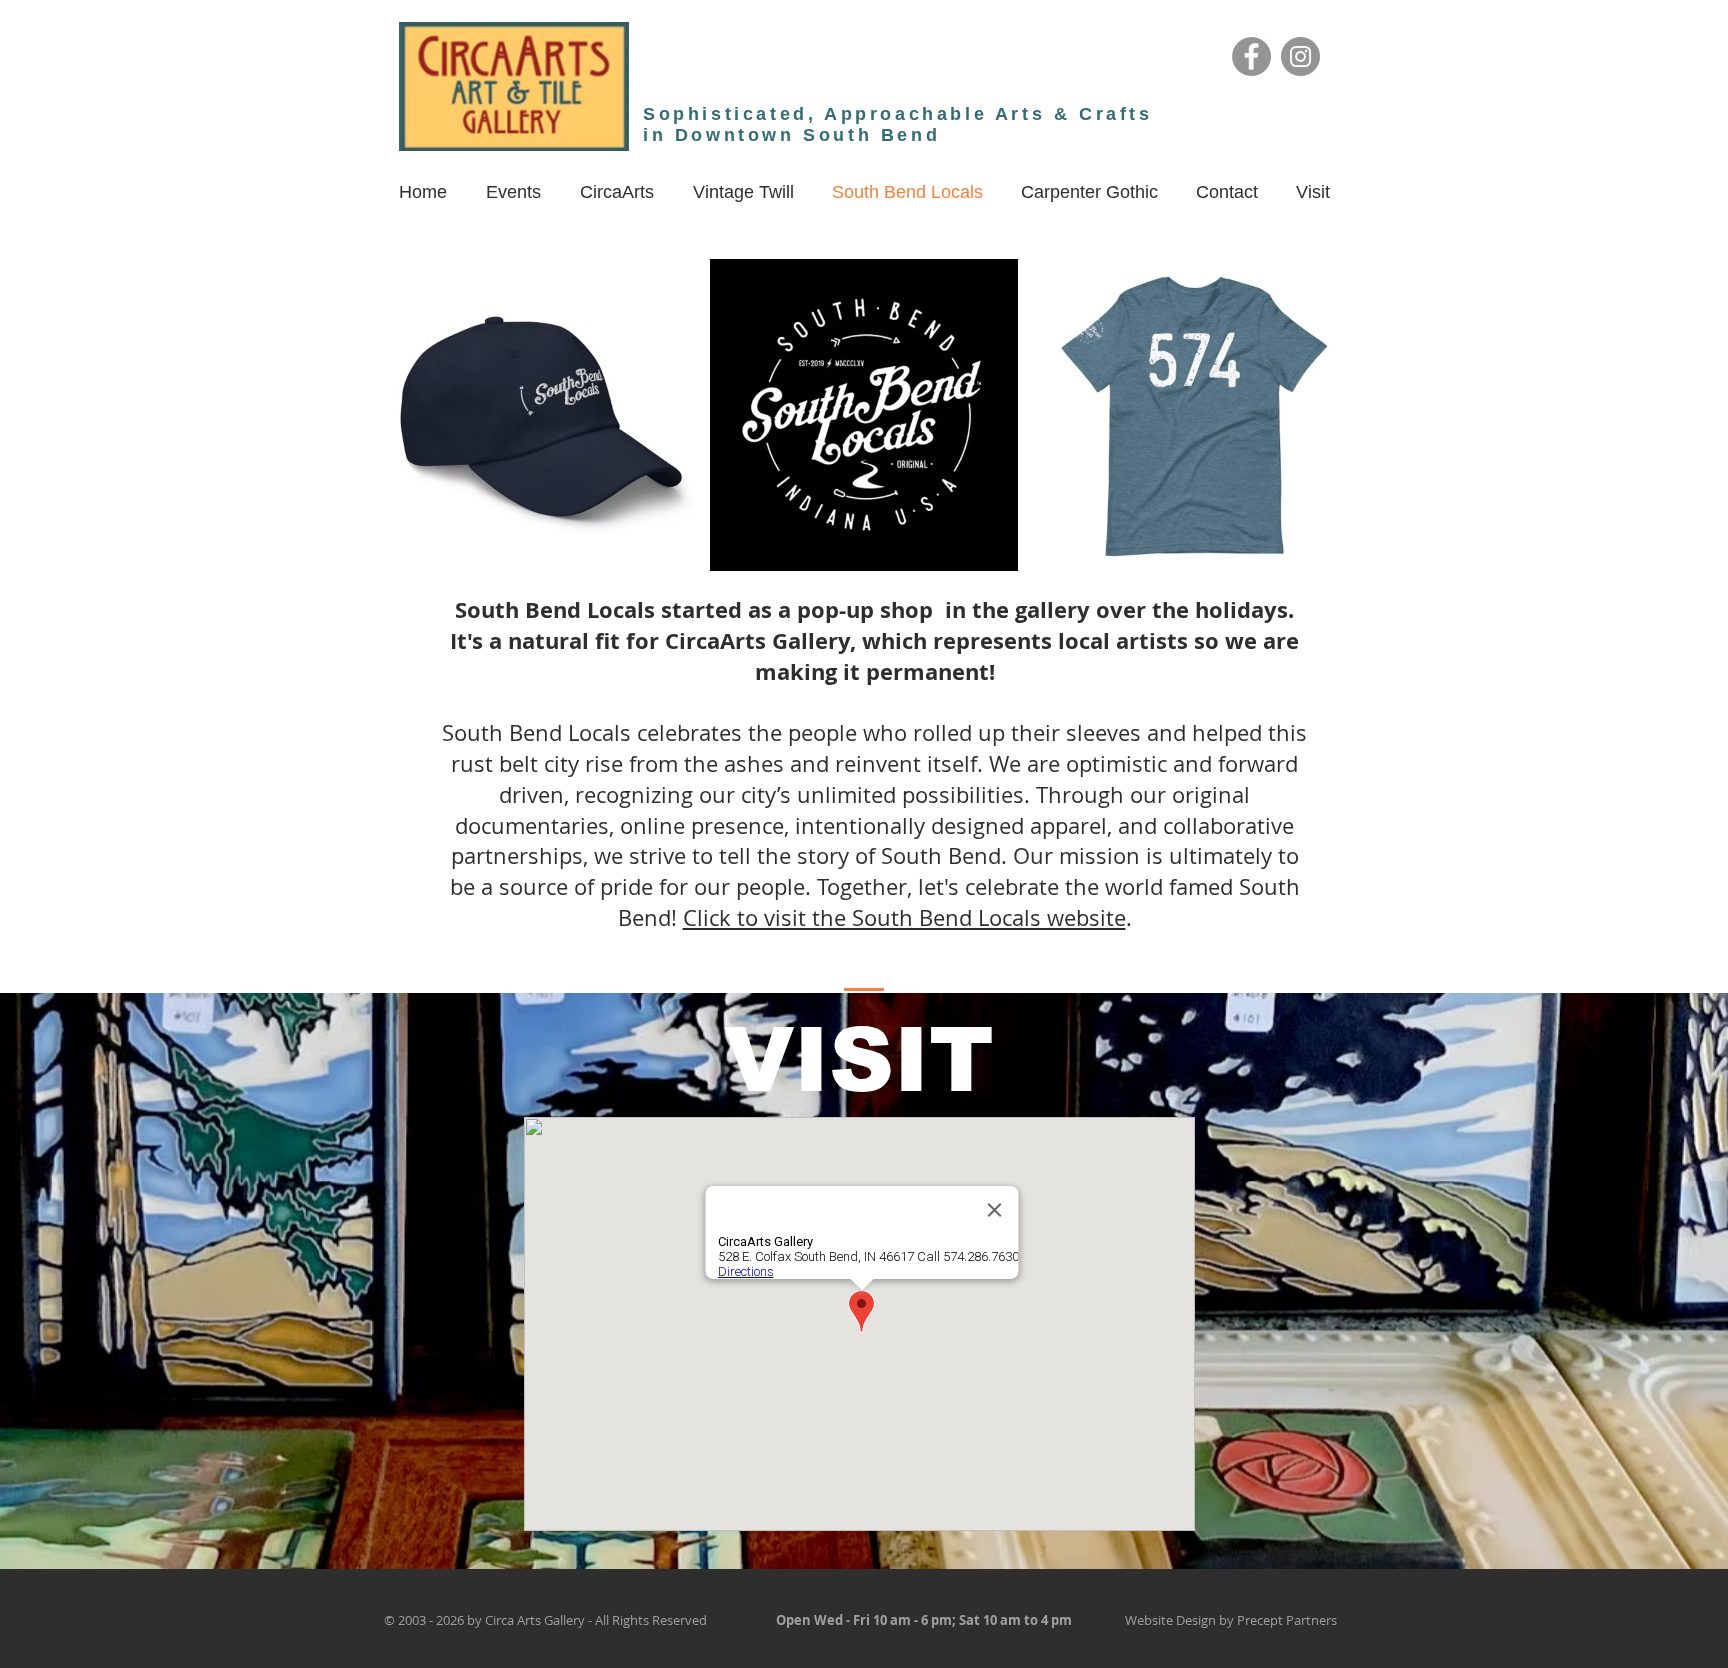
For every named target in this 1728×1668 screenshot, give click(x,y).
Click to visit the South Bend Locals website (904, 917)
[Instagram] (1300, 56)
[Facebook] (1251, 56)
